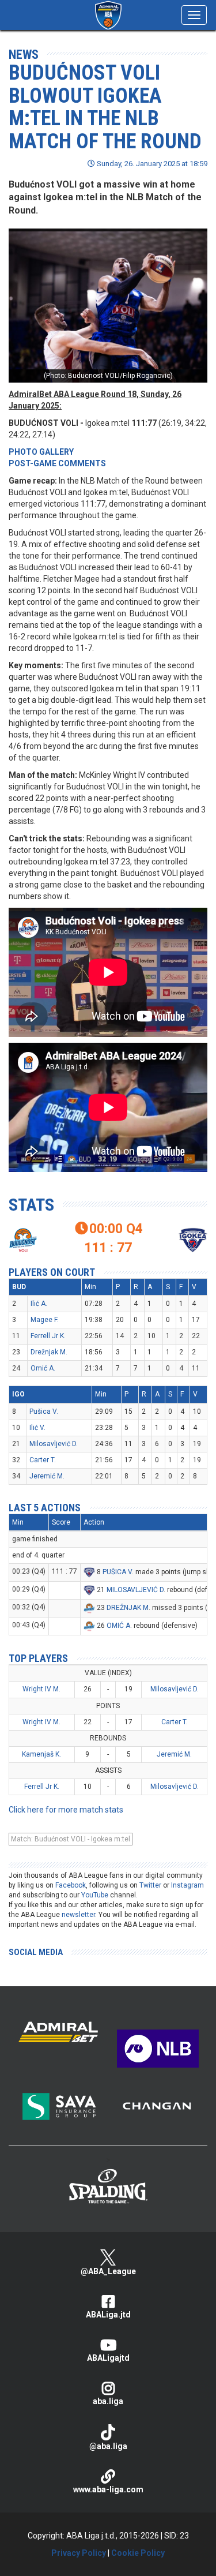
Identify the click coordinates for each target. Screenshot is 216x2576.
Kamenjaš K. (41, 1754)
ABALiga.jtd (108, 2315)
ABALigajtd (108, 2358)
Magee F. (45, 1320)
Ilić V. (37, 1428)
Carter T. (43, 1460)
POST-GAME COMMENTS (57, 463)
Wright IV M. (41, 1689)
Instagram (187, 1885)
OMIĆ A (118, 1626)
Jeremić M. (47, 1476)
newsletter (78, 1915)
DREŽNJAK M (128, 1608)
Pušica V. (44, 1411)
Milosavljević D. (54, 1444)
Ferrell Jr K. (48, 1336)
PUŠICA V (117, 1572)
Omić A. (43, 1368)
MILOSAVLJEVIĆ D (135, 1590)
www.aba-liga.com (108, 2489)
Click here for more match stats (66, 1810)
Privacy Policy (79, 2553)
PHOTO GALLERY (41, 452)
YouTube (95, 1895)
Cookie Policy (138, 2553)
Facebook (71, 1885)
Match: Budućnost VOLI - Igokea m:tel (71, 1839)
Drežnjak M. (49, 1352)
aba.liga (108, 2401)
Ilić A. (39, 1304)
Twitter (150, 1885)
